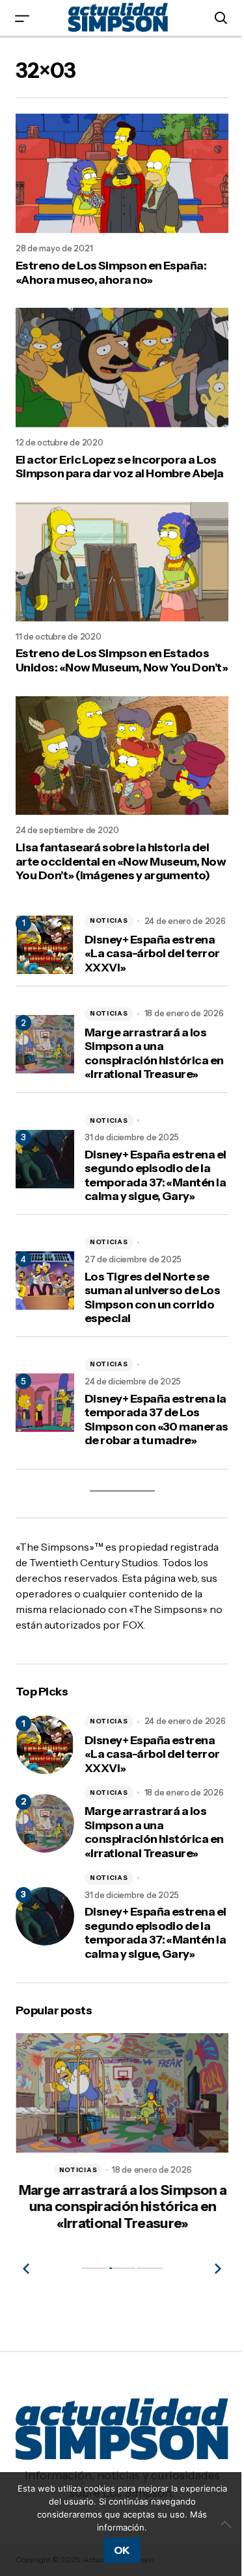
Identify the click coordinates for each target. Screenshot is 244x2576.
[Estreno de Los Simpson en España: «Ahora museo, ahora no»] (122, 173)
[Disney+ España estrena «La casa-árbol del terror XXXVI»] (45, 1745)
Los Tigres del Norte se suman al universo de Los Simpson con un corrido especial (152, 1298)
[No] (228, 2524)
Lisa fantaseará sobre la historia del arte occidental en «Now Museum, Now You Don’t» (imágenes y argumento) (121, 862)
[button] (22, 18)
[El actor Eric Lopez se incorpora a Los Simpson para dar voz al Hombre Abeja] (122, 368)
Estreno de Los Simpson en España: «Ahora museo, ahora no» (111, 273)
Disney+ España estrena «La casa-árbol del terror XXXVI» (152, 954)
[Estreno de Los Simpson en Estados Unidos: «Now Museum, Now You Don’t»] (122, 562)
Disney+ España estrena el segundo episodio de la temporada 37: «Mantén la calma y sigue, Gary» (156, 1176)
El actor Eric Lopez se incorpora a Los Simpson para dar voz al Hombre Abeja (120, 467)
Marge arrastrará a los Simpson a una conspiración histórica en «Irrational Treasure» (154, 1054)
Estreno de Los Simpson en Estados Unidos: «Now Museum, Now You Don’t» (122, 661)
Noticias (109, 920)
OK (122, 2550)
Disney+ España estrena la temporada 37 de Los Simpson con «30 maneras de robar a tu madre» (156, 1420)
